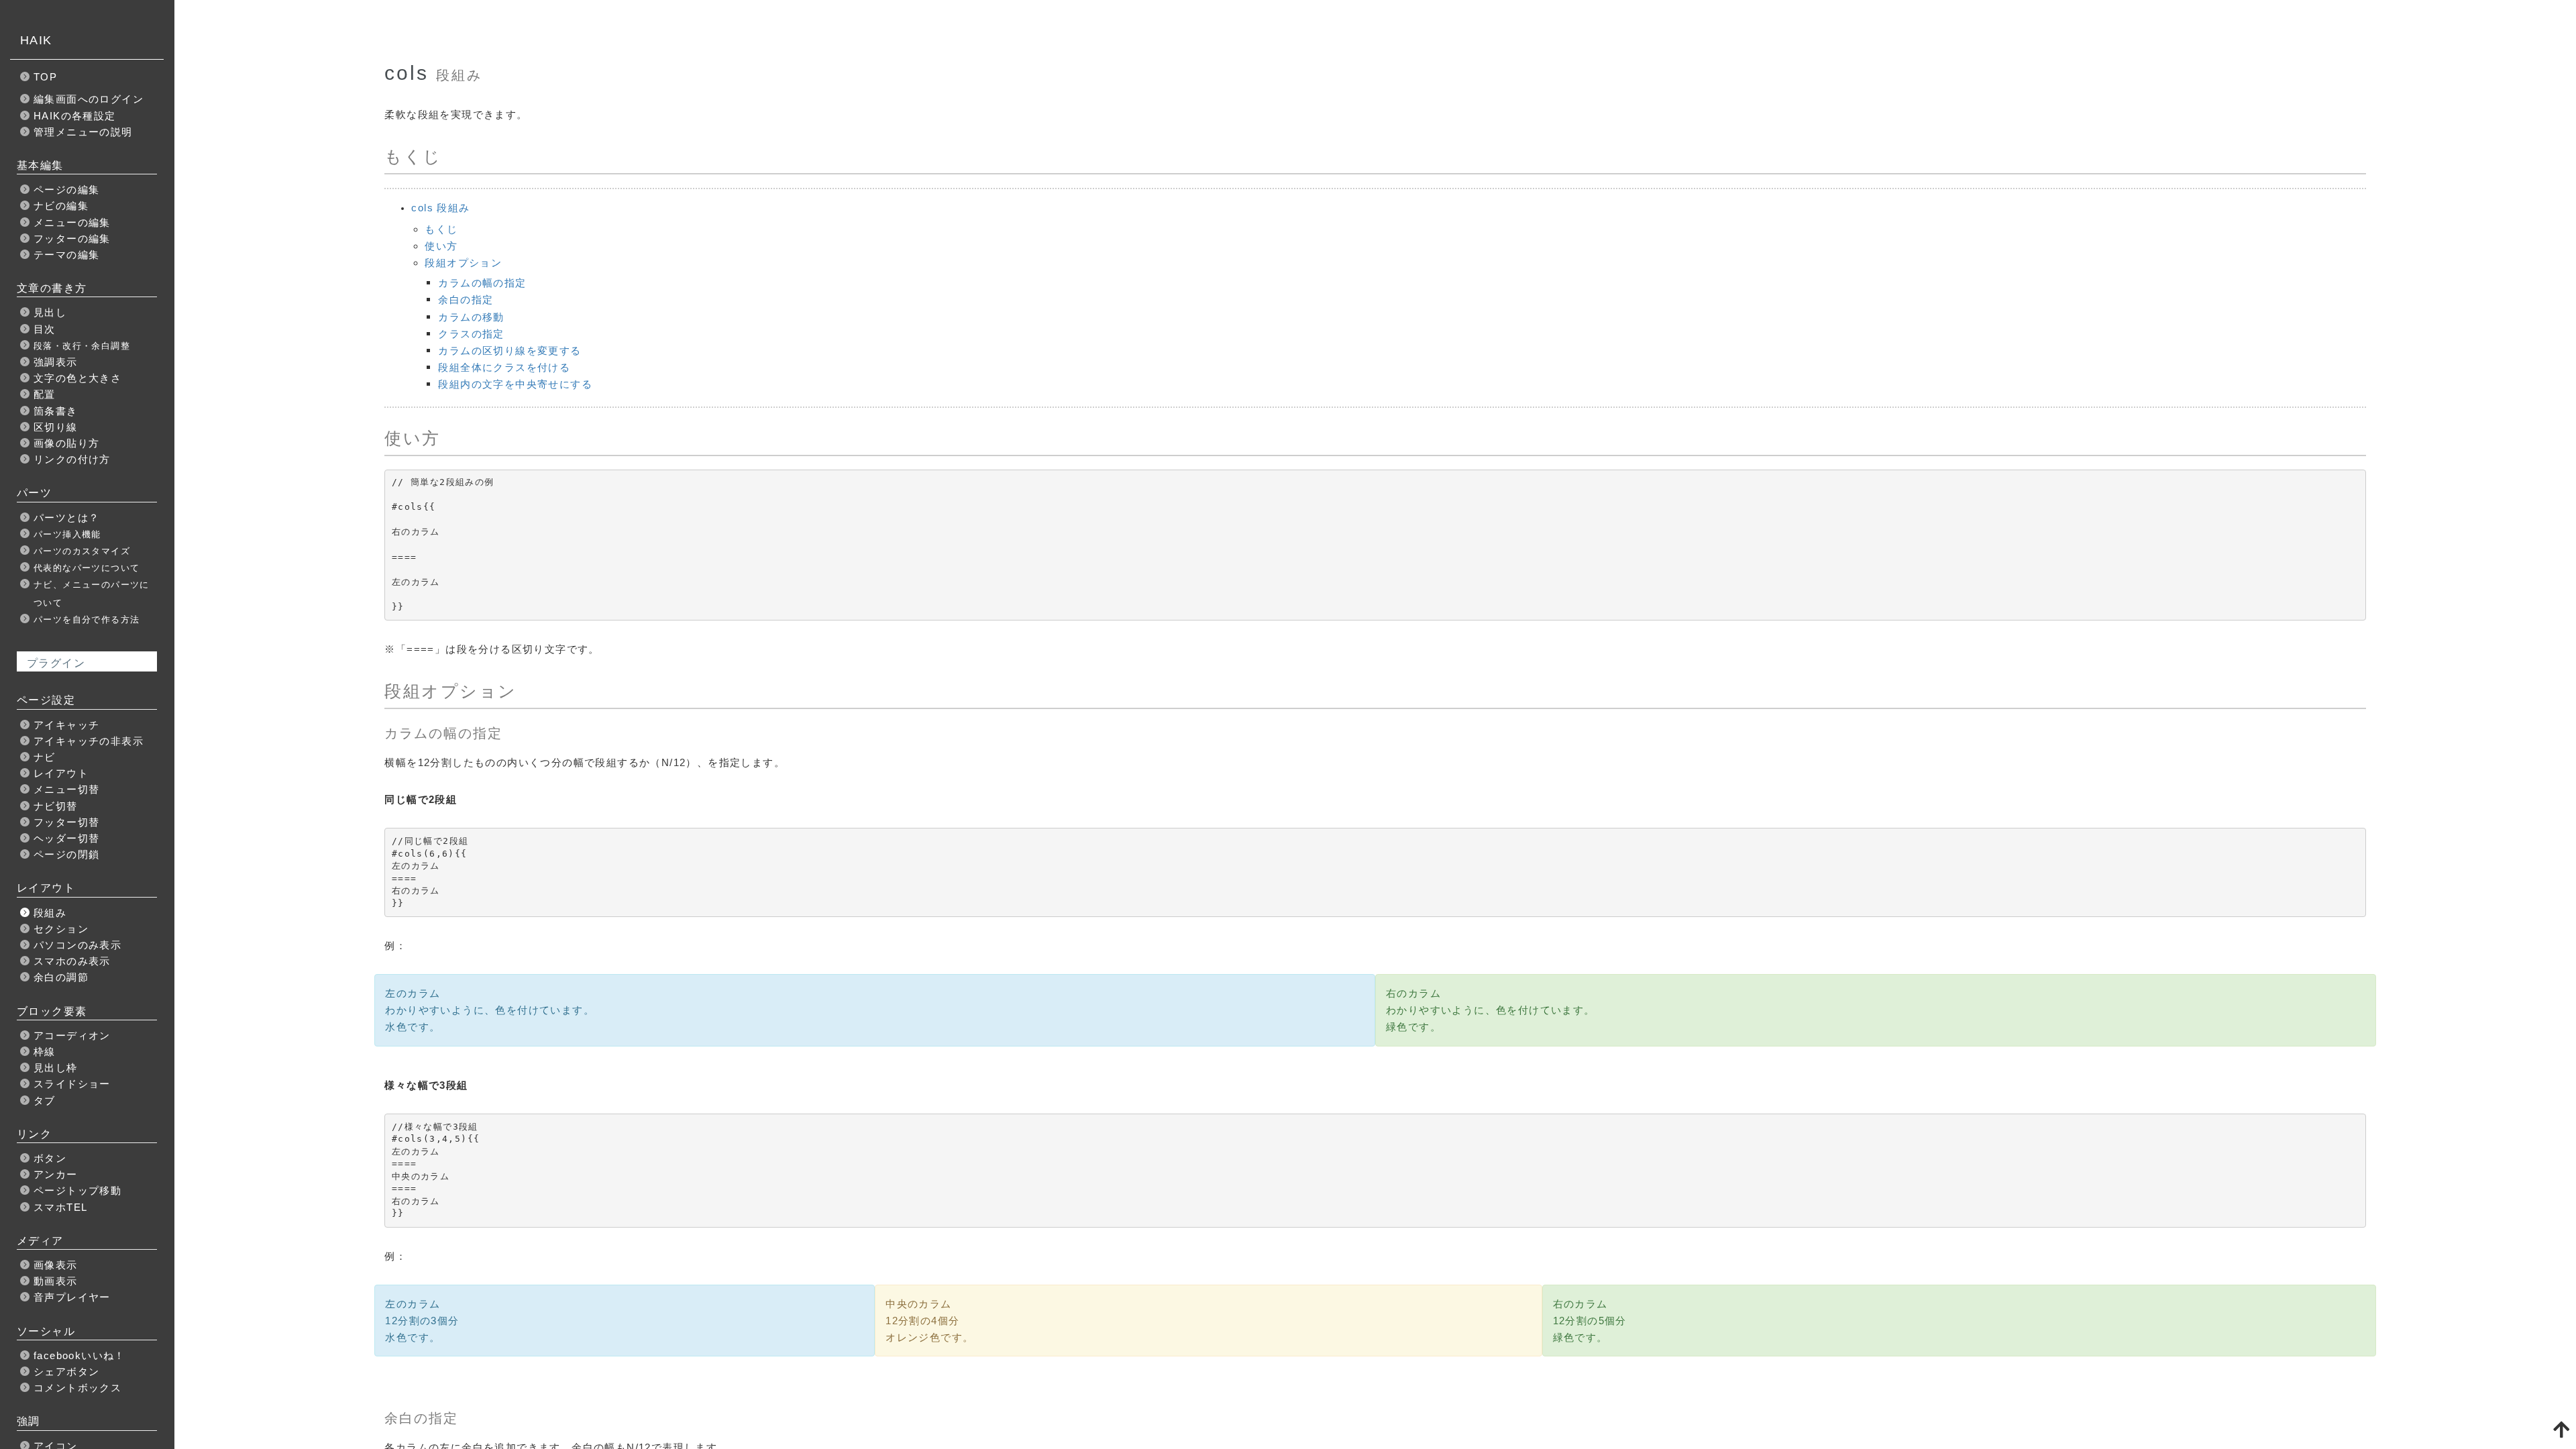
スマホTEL (60, 1207)
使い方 (441, 246)
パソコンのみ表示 (77, 945)
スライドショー (72, 1084)
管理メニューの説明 (83, 132)
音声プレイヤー (72, 1297)
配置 (45, 394)
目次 (45, 329)
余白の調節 (61, 977)
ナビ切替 (56, 806)
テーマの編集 (66, 255)
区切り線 (56, 427)
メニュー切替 (66, 789)
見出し (50, 312)
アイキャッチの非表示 (89, 741)
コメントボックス (77, 1388)
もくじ (441, 229)
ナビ (45, 757)
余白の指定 (466, 300)
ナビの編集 (61, 206)
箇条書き (56, 411)
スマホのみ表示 (72, 961)
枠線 (45, 1052)
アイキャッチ (66, 725)
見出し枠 (56, 1068)
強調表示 (56, 362)
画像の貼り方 (66, 443)
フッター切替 (66, 822)
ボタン (50, 1158)
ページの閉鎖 (66, 854)
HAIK (36, 40)
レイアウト (61, 773)
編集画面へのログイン (89, 99)
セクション (61, 929)
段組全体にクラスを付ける (504, 367)
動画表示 (56, 1281)
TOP (45, 77)
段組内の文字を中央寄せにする (515, 384)
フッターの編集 (72, 238)
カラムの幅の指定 (482, 283)
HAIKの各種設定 (75, 116)
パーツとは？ (66, 518)
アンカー (56, 1174)
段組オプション (463, 263)
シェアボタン (66, 1372)
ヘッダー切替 (66, 838)
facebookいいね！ (79, 1355)
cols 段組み (440, 208)
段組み (50, 913)
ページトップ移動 (77, 1190)
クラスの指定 (471, 334)
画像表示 (56, 1265)
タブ (45, 1101)
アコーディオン (72, 1035)
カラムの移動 (471, 317)
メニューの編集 (72, 222)
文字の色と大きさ (77, 378)
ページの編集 (66, 190)
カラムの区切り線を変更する (509, 351)
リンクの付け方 (72, 459)
